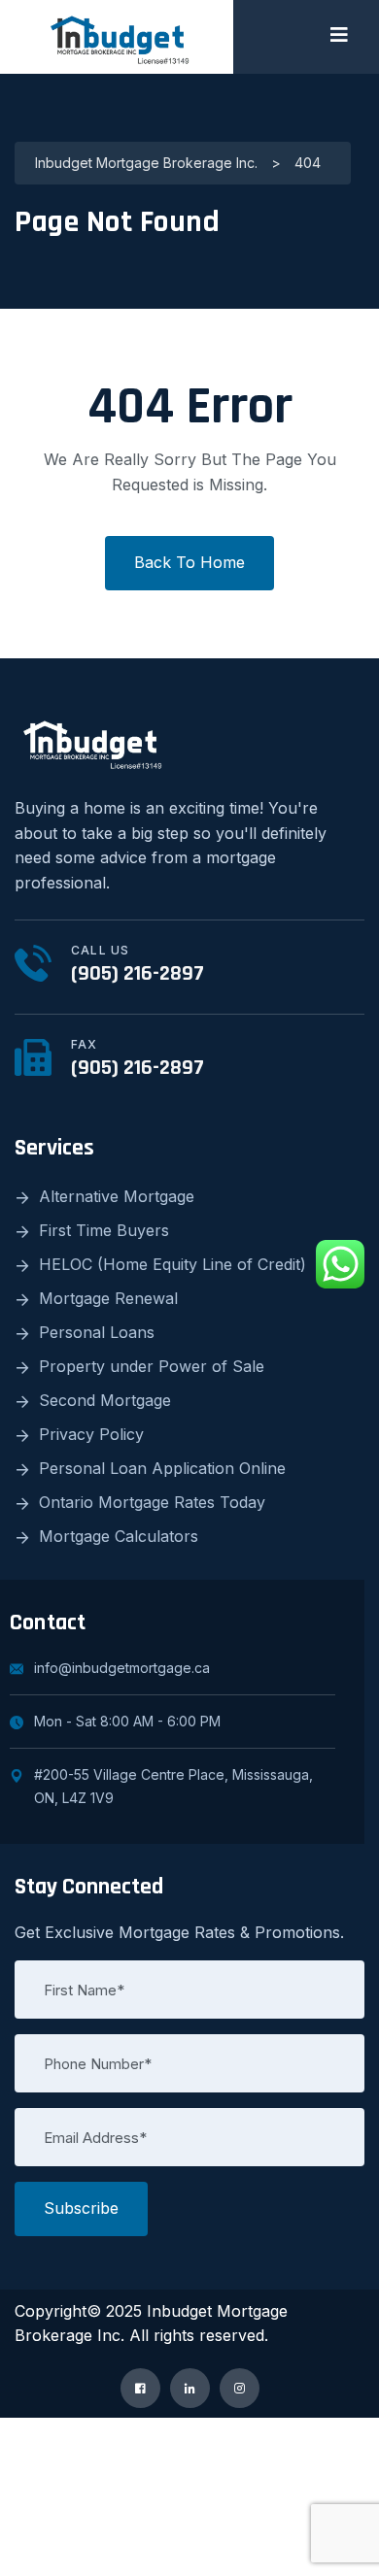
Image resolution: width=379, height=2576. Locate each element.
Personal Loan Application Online (162, 1468)
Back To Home (189, 562)
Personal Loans (97, 1332)
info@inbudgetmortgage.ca (122, 1668)
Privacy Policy (91, 1434)
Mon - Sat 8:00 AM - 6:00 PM (127, 1721)
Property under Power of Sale (152, 1366)
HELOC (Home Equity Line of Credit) (172, 1264)
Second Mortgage (105, 1400)
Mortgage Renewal (108, 1298)
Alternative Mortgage (117, 1196)
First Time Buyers (104, 1230)
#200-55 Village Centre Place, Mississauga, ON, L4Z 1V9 (173, 1786)
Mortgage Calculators (119, 1536)
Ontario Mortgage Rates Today (152, 1502)
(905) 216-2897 (138, 974)
